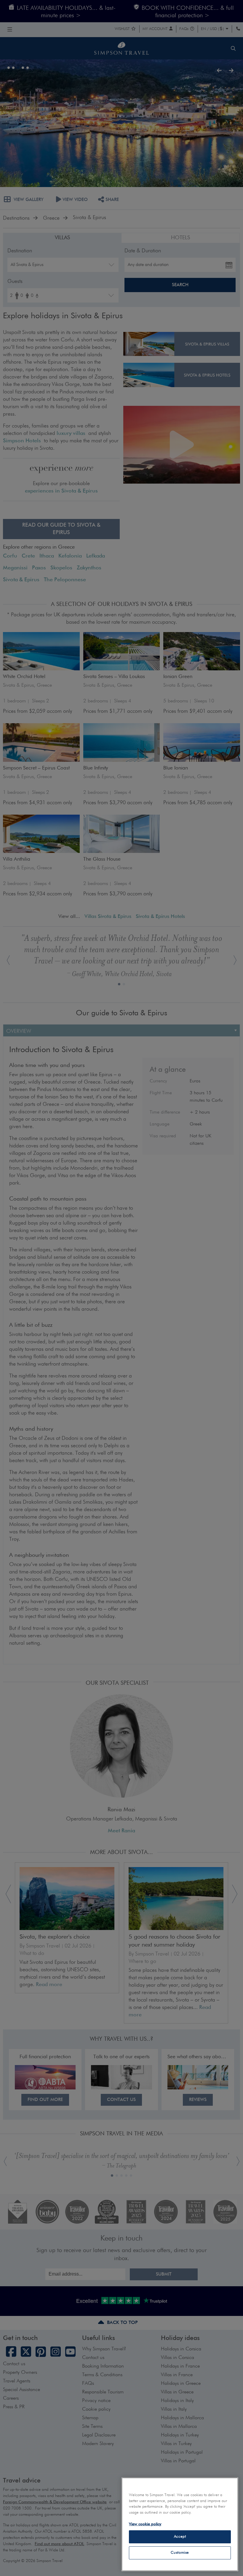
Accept (180, 2537)
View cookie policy (145, 2524)
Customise (180, 2553)
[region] (180, 2524)
